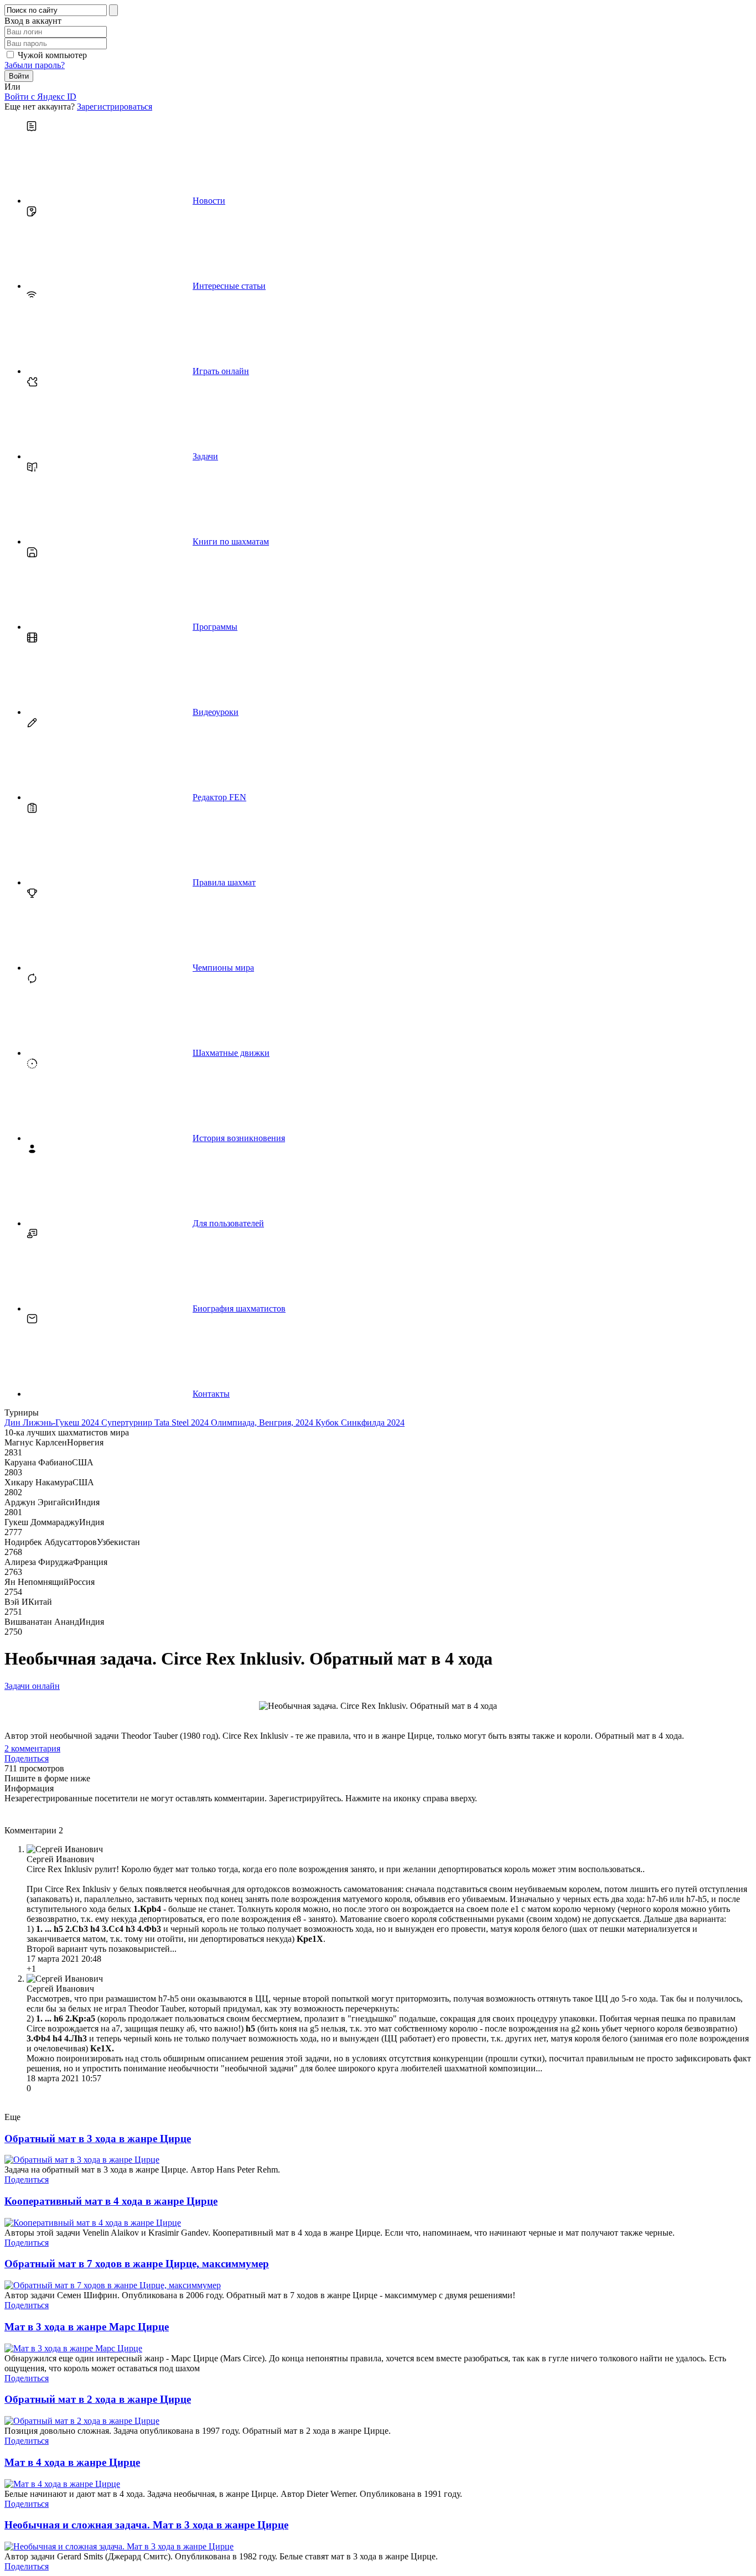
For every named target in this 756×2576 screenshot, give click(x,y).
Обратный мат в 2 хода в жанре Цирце (98, 2399)
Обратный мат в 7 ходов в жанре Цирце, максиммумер (137, 2264)
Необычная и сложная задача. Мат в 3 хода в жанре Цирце (146, 2525)
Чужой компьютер (52, 55)
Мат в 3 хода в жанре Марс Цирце (87, 2327)
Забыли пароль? (35, 65)
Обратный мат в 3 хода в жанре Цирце (98, 2139)
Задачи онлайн (32, 1686)
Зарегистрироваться (115, 107)
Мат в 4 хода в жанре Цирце (72, 2462)
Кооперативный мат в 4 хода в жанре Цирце (111, 2201)
